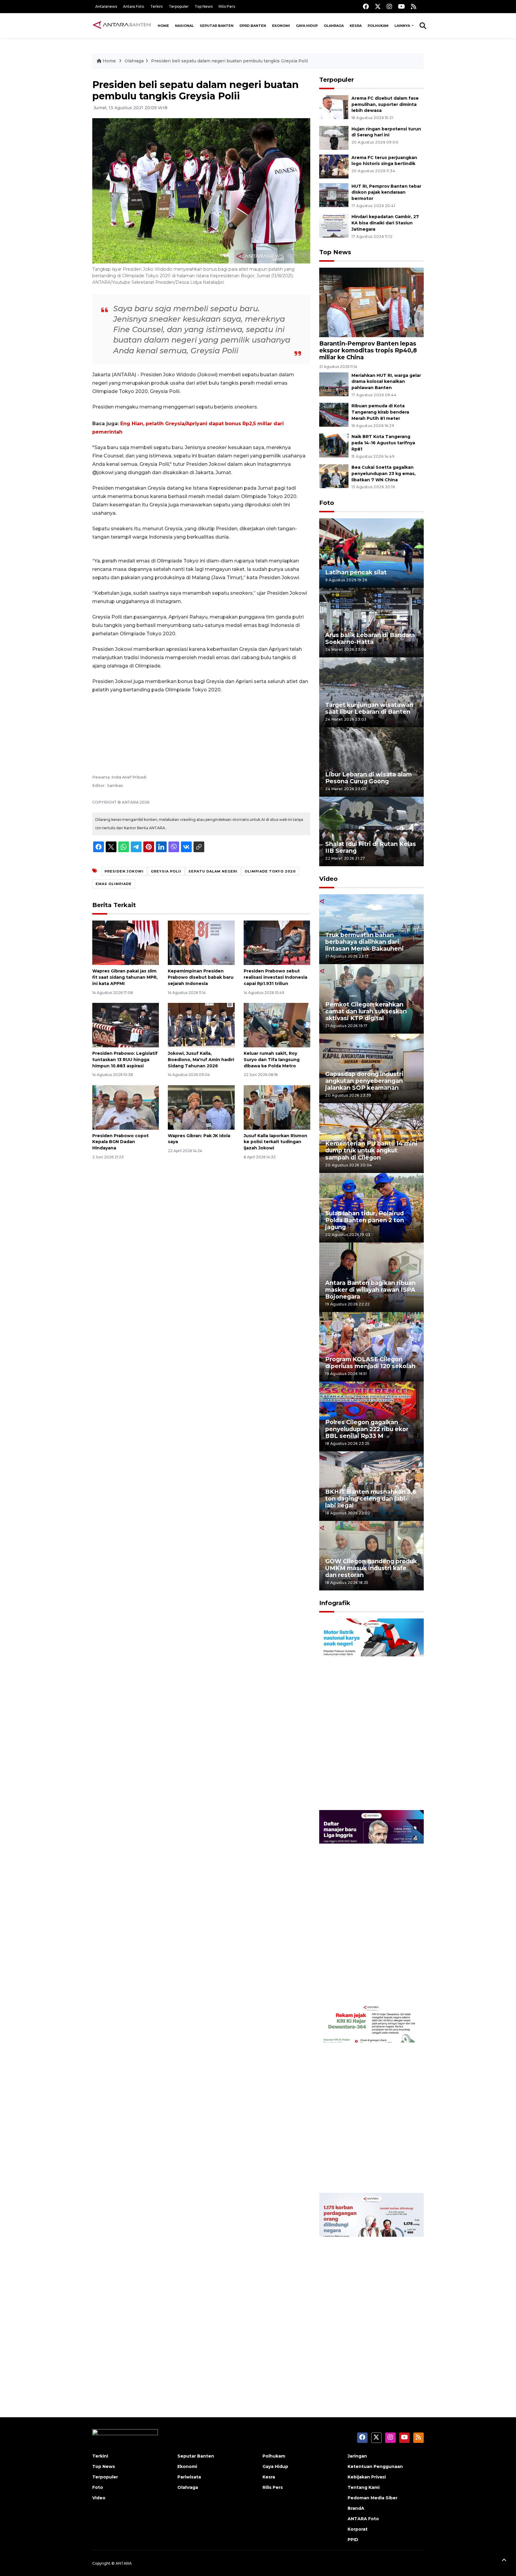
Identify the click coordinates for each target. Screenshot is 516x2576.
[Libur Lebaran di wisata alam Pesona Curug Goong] (371, 762)
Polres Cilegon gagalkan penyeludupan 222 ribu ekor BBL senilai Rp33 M (367, 1429)
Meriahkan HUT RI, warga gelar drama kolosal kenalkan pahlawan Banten (386, 382)
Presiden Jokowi (124, 871)
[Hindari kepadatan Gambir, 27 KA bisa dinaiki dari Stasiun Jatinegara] (334, 225)
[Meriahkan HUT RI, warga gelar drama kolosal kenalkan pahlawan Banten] (334, 384)
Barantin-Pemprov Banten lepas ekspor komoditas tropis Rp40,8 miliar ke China (368, 350)
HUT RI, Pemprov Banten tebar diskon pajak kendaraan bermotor (386, 192)
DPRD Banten (253, 26)
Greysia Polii (166, 871)
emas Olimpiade (114, 884)
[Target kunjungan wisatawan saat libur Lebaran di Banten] (371, 692)
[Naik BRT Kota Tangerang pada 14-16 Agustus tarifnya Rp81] (334, 445)
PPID (353, 2540)
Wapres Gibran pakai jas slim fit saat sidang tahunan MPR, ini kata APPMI (125, 977)
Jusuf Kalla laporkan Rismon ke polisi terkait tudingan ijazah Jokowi (275, 1142)
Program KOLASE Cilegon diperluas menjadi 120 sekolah (370, 1363)
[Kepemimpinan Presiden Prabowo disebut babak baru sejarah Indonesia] (201, 942)
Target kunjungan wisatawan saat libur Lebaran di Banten (369, 708)
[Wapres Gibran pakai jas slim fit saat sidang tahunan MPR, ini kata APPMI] (126, 942)
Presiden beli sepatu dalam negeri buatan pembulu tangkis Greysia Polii (229, 61)
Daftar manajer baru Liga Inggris (363, 1983)
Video (328, 879)
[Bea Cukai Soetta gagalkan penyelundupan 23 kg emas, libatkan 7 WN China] (334, 476)
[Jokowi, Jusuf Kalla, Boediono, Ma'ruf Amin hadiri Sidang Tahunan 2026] (201, 1025)
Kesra (356, 26)
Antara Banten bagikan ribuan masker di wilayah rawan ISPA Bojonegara (370, 1290)
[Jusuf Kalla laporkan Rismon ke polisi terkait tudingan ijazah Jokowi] (277, 1107)
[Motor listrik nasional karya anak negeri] (371, 1714)
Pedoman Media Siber (373, 2498)
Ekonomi (281, 26)
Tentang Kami (364, 2487)
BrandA (356, 2508)
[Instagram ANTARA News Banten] (389, 6)
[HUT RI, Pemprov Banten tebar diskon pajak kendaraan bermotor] (334, 195)
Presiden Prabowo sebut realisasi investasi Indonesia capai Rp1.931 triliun (275, 977)
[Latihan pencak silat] (371, 553)
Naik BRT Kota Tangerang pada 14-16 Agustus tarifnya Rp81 (383, 443)
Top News (204, 6)
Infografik (335, 1603)
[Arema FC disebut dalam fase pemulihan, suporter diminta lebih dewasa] (334, 107)
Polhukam (378, 26)
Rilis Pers (227, 6)
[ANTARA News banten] (122, 26)
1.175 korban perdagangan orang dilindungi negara (364, 2365)
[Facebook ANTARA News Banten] (366, 6)
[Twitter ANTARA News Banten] (378, 6)
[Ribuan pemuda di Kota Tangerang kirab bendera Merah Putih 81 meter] (334, 415)
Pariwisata (189, 2477)
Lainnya (403, 26)
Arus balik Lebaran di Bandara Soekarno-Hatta (370, 638)
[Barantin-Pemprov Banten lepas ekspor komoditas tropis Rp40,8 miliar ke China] (371, 302)
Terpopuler (179, 6)
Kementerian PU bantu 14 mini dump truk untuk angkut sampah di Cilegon (371, 1150)
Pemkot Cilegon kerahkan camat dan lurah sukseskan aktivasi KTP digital (366, 1011)
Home (163, 26)
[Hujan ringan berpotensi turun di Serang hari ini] (334, 137)
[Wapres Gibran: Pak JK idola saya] (201, 1107)
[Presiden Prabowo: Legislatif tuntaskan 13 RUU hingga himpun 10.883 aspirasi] (126, 1025)
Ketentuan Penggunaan (375, 2466)
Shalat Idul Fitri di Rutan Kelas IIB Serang (371, 847)
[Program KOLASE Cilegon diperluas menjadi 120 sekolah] (371, 1346)
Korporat (358, 2529)
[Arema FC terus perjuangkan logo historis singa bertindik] (334, 166)
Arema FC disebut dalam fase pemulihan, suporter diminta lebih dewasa (385, 104)
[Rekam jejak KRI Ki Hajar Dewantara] (371, 2097)
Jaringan (357, 2456)
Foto (327, 503)
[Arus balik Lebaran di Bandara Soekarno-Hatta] (371, 622)
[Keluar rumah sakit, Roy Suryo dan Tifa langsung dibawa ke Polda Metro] (277, 1025)
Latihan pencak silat (356, 572)
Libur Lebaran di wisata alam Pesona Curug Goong (368, 778)
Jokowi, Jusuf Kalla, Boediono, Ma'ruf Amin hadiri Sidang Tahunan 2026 (201, 1060)
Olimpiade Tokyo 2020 (270, 871)
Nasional (184, 26)
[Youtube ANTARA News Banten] (401, 6)
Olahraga (334, 26)
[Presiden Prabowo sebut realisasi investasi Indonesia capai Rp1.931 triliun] (277, 942)
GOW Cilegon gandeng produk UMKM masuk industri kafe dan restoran (371, 1568)
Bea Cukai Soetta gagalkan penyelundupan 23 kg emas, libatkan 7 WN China (384, 474)
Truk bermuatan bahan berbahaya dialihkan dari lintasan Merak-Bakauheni (364, 942)
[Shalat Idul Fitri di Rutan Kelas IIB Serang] (371, 831)
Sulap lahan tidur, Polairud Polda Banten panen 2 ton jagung (365, 1220)
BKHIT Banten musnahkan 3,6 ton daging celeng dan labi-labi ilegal (371, 1499)
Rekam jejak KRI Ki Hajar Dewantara (363, 2174)
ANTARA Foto (363, 2519)
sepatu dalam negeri (213, 871)
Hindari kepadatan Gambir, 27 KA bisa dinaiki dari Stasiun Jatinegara (385, 223)
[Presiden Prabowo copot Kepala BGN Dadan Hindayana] (126, 1107)
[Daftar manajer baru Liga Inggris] (371, 1905)
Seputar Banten (217, 26)
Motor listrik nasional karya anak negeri (366, 1791)
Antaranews (106, 6)
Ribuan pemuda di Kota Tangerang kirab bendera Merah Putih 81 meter (380, 412)
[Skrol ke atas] (504, 2561)
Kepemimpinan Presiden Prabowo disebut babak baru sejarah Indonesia (201, 977)
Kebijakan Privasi (367, 2477)
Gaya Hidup (307, 26)
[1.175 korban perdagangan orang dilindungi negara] (371, 2288)
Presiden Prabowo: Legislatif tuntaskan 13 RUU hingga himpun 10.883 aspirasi (125, 1060)
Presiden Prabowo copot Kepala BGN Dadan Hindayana (120, 1142)
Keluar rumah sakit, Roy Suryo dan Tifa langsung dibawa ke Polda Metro (272, 1060)
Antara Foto (134, 6)
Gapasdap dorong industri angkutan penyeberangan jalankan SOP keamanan (364, 1081)
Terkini (156, 6)
